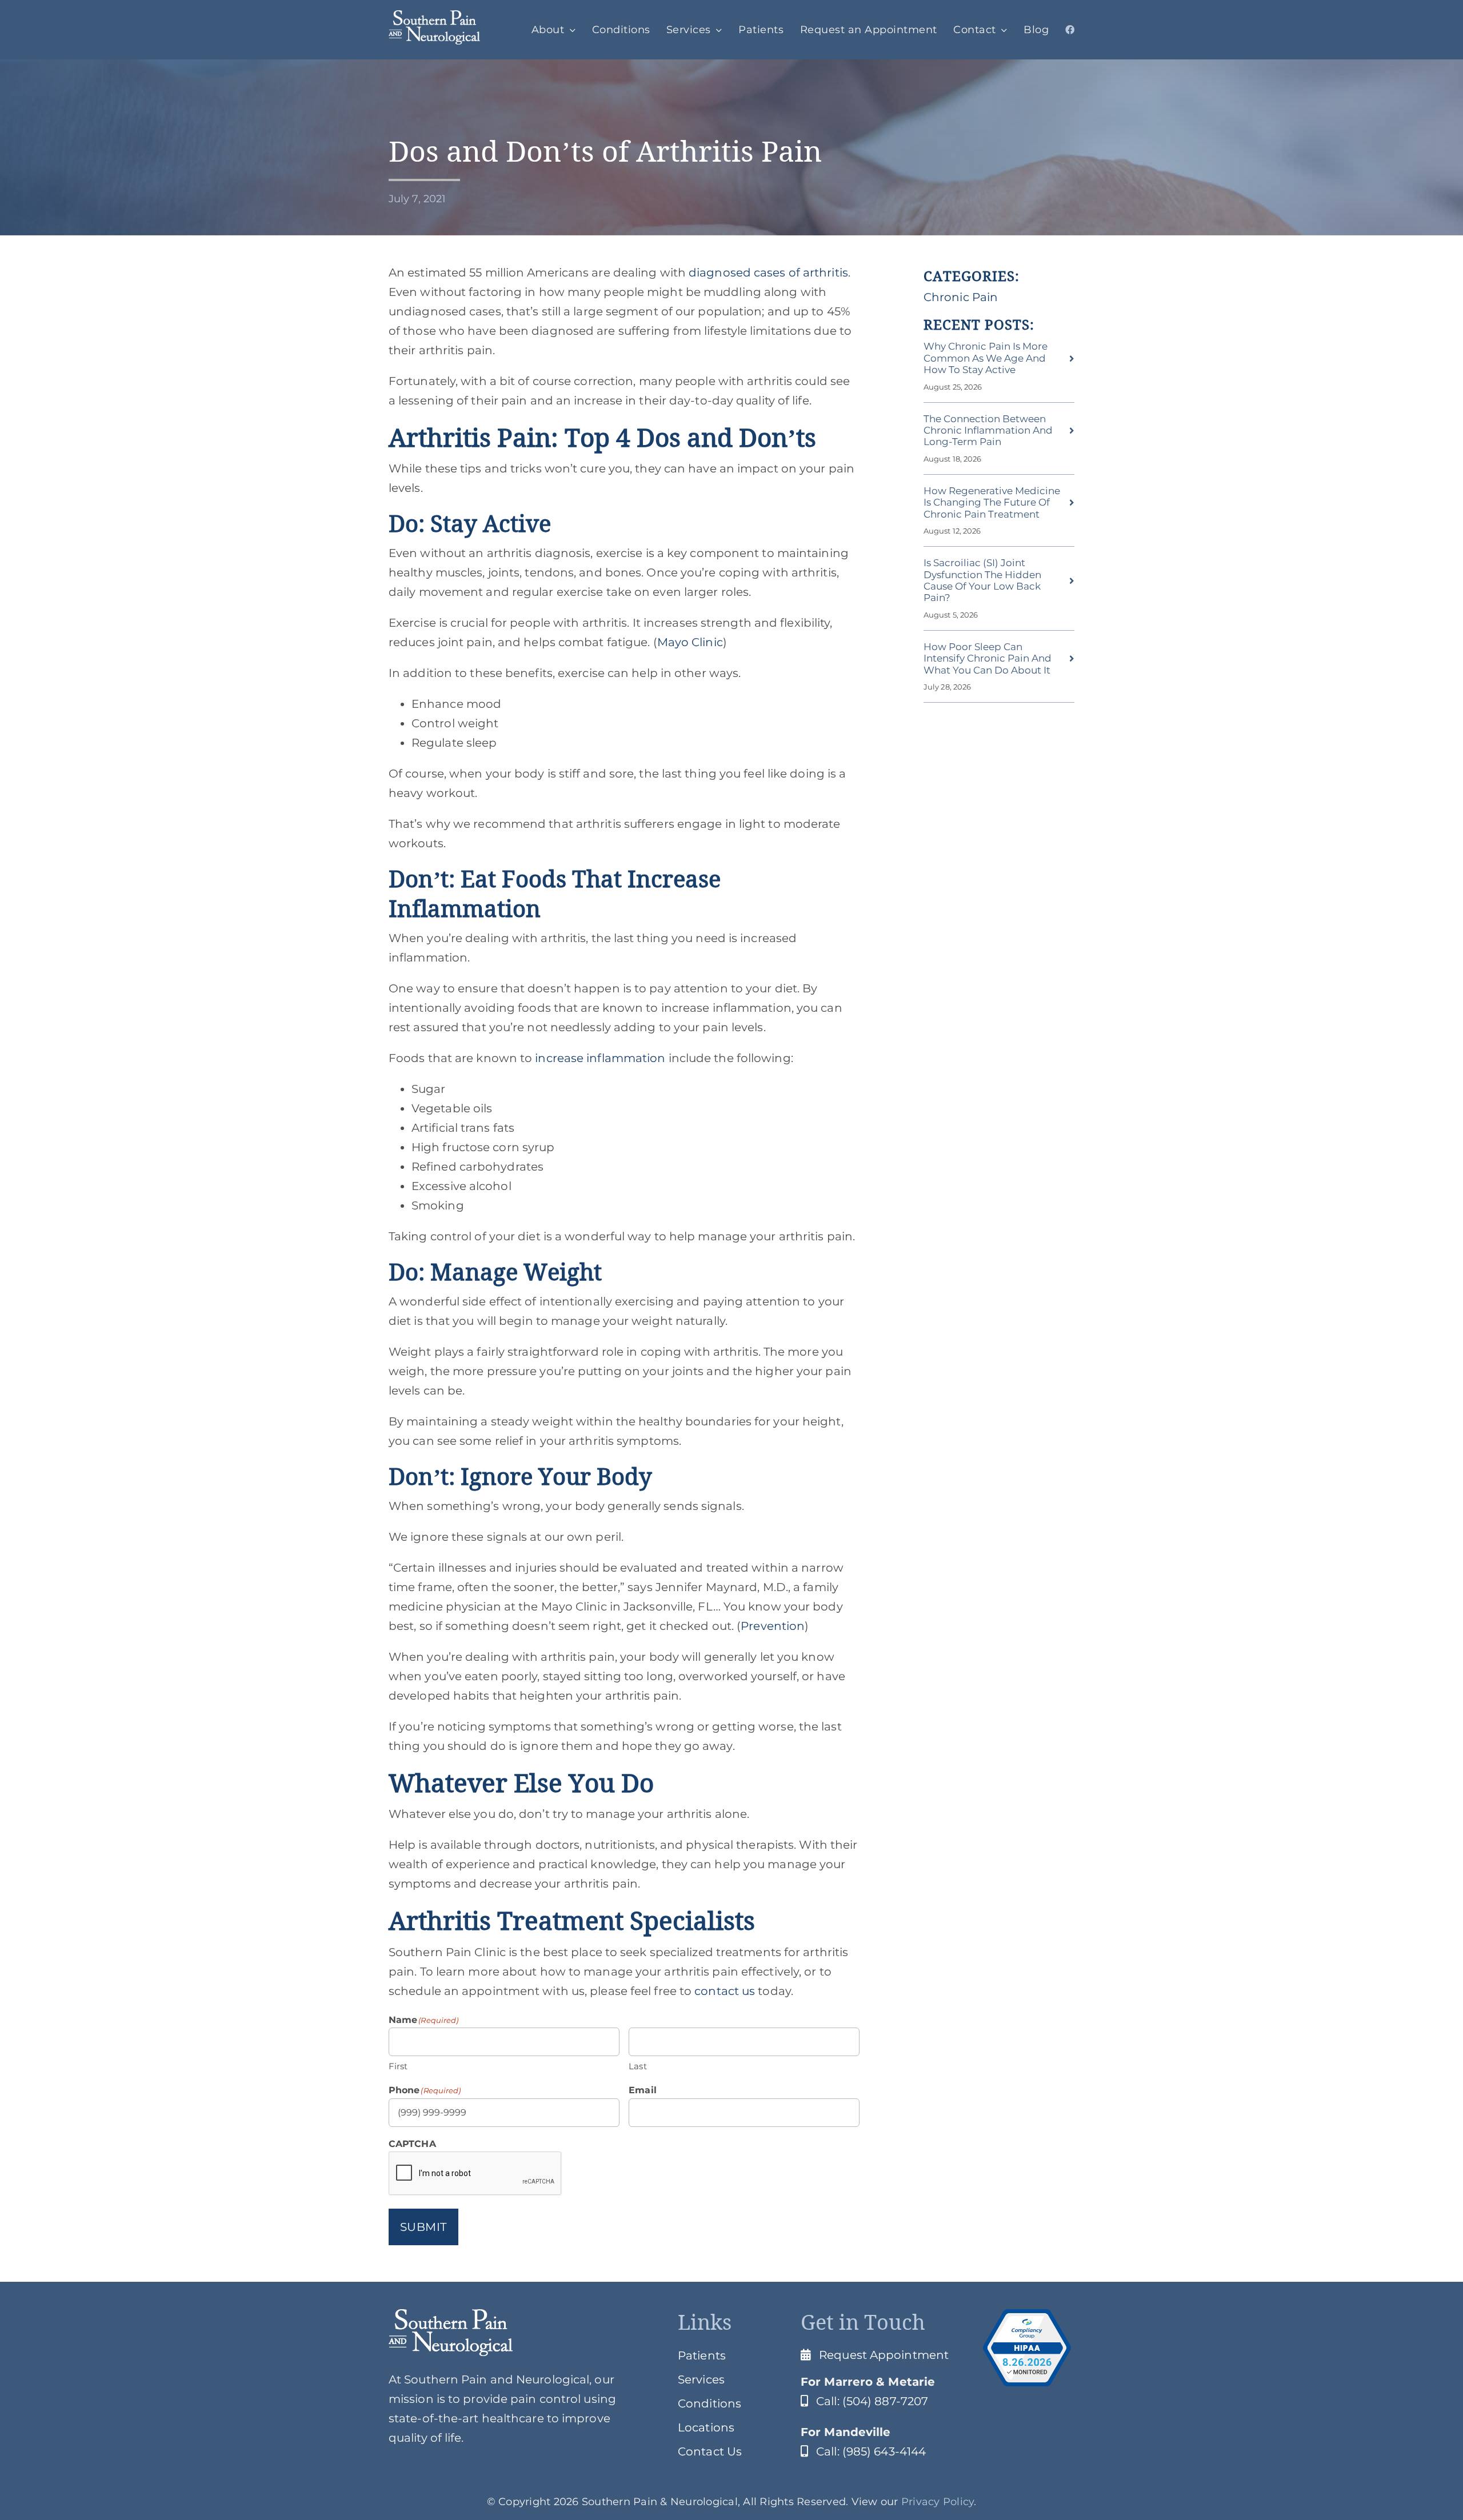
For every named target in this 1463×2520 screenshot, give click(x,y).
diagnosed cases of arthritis (767, 273)
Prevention (773, 1626)
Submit (423, 2227)
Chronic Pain (961, 297)
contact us (723, 1991)
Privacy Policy (938, 2502)
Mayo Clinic (690, 642)
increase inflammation (599, 1058)
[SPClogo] (434, 16)
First (398, 2066)
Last (637, 2066)
